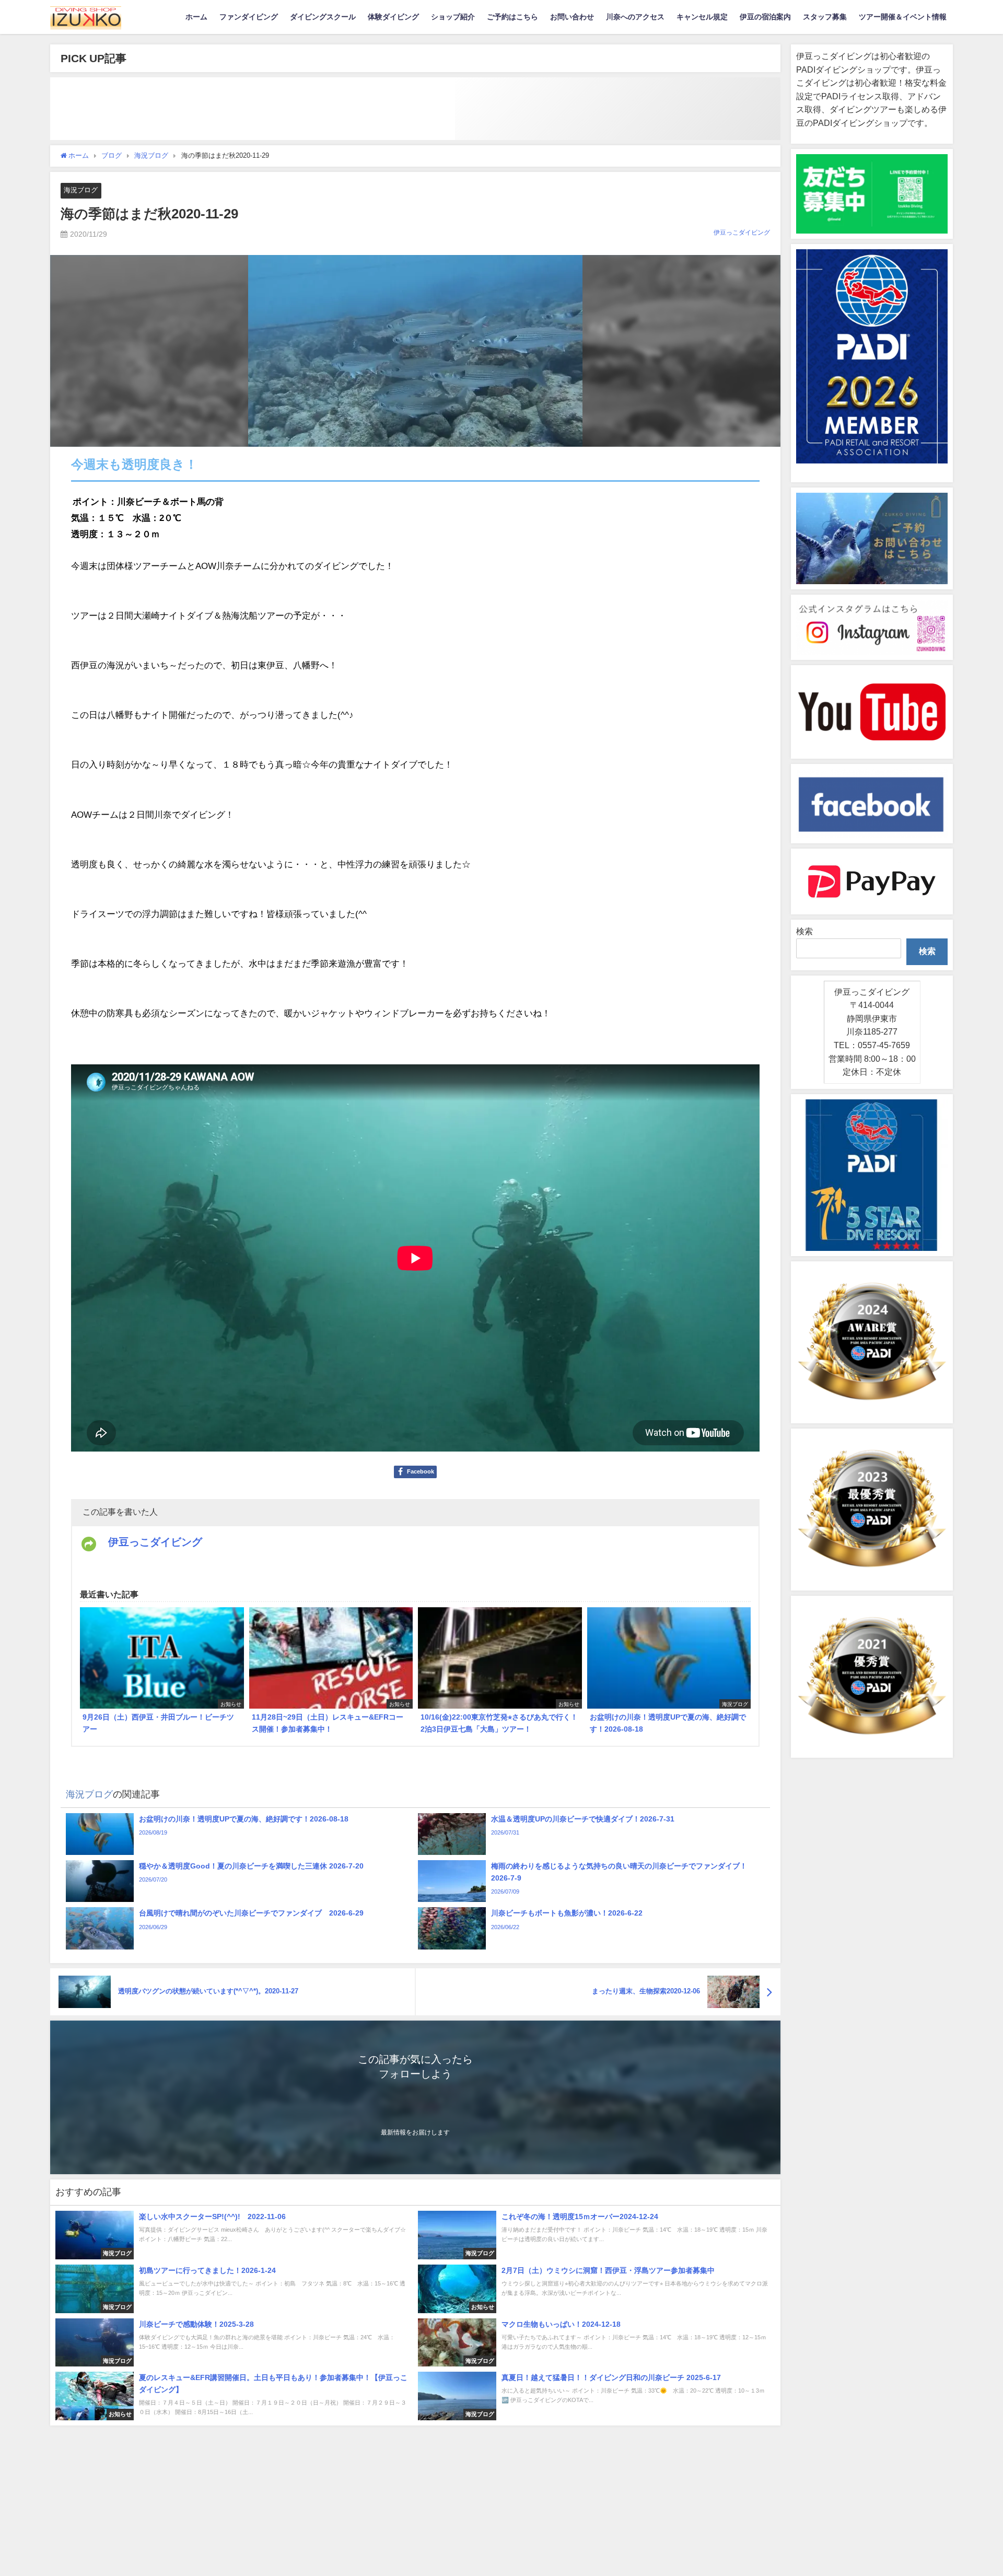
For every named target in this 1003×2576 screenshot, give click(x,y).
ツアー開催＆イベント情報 (903, 17)
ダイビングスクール (323, 17)
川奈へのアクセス (635, 17)
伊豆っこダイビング (742, 233)
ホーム (196, 17)
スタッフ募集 (825, 17)
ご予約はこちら (512, 17)
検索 (804, 931)
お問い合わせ (572, 17)
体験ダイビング (393, 17)
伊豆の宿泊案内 (765, 17)
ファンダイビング (249, 17)
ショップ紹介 (453, 17)
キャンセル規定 (702, 17)
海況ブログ (81, 190)
